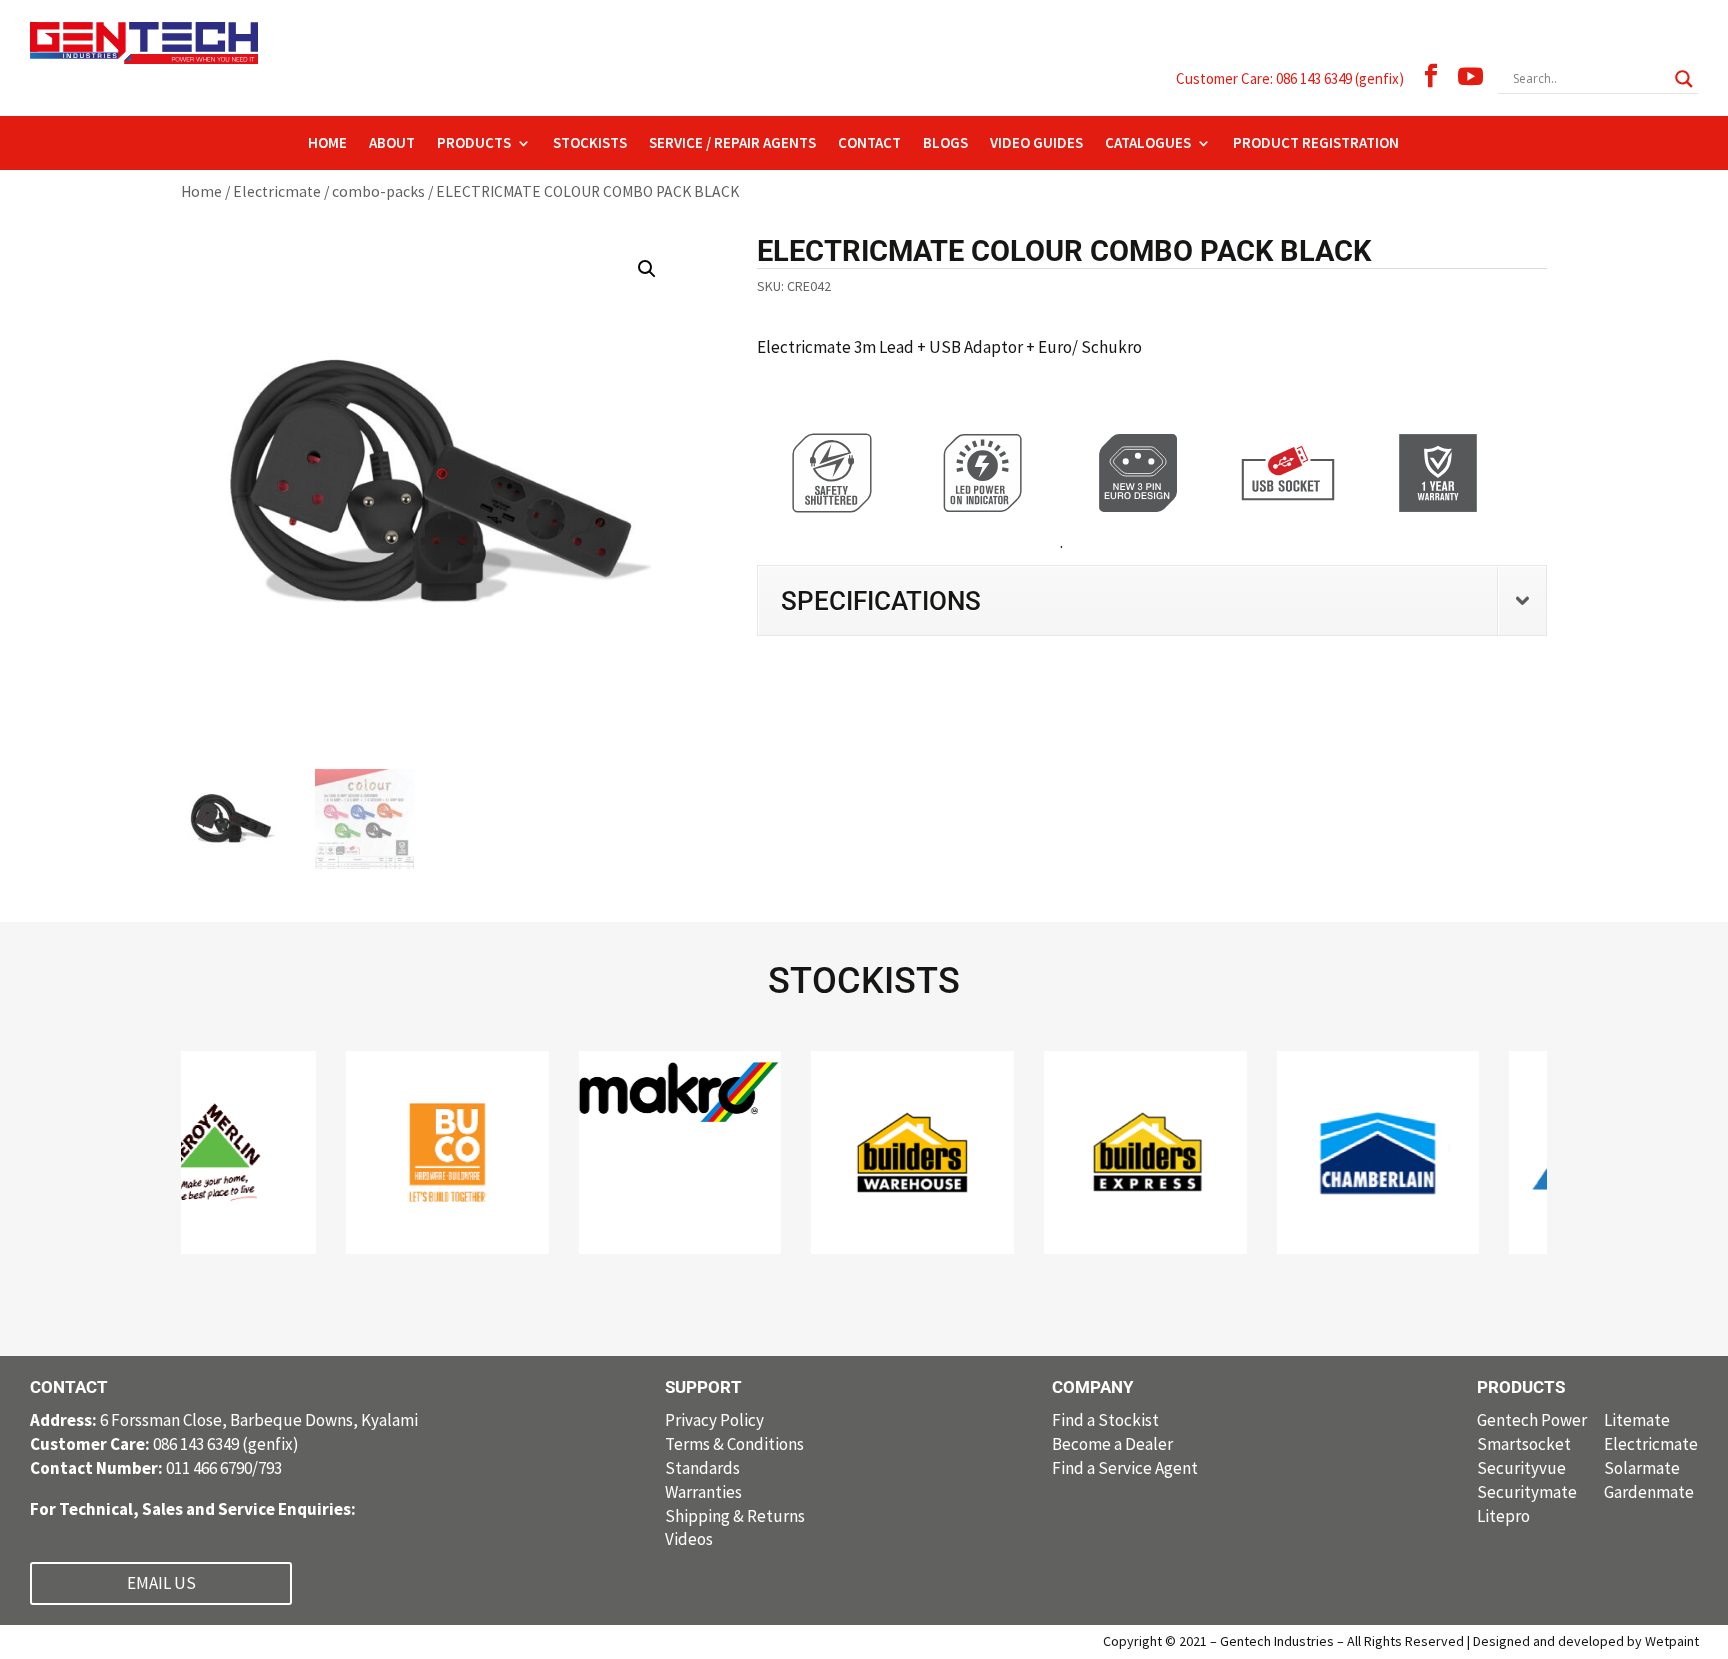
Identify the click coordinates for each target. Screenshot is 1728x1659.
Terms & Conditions (734, 1444)
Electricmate (277, 191)
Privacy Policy (714, 1420)
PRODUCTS (474, 144)
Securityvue (1521, 1468)
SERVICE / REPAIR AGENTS (732, 144)
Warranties (703, 1492)
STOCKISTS (590, 144)
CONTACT (869, 144)
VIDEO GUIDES (1036, 144)
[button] (647, 269)
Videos (689, 1539)
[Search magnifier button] (1684, 79)
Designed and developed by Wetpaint (1586, 1641)
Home (201, 191)
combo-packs (378, 191)
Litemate (1637, 1420)
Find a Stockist (1105, 1420)
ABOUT (392, 144)
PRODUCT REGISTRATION (1316, 144)
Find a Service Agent (1125, 1468)
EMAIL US (161, 1583)
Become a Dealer (1112, 1444)
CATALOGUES (1148, 144)
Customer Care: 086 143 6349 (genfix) (1290, 78)
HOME (327, 144)
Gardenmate (1649, 1492)
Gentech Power (1532, 1420)
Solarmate (1642, 1468)
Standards (702, 1468)
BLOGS (945, 144)
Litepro (1503, 1516)
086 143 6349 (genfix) (164, 1444)
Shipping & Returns (735, 1516)
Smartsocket (1524, 1444)
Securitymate (1527, 1492)
